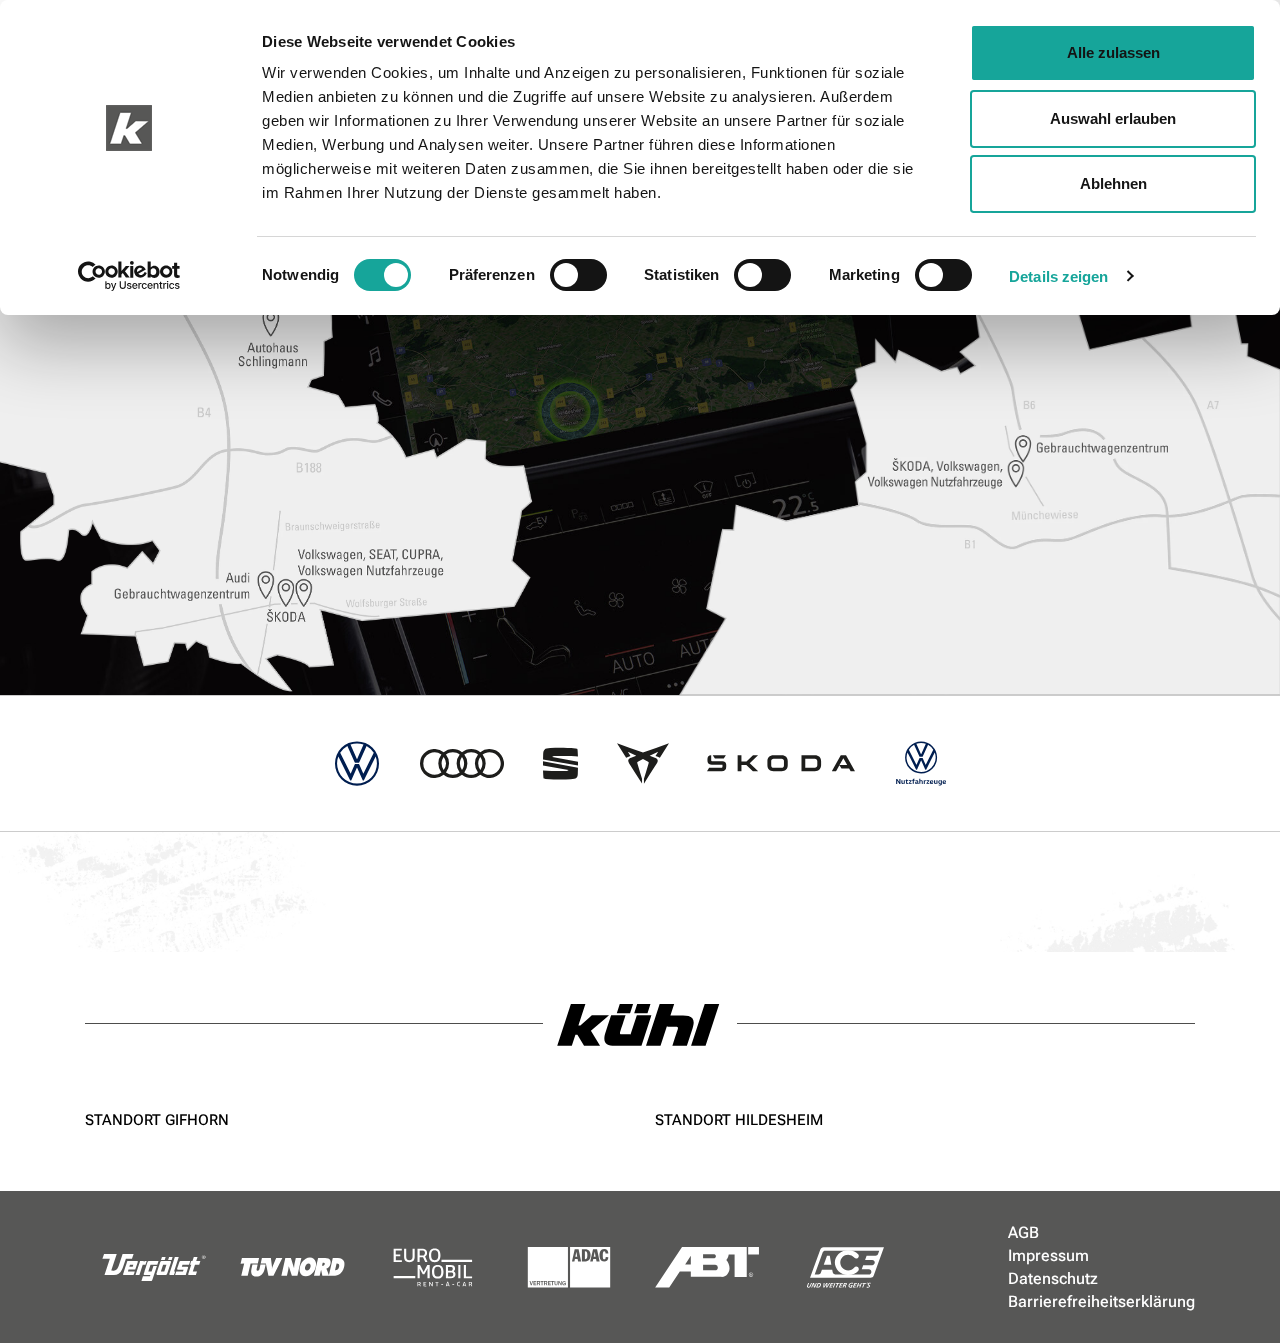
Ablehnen (1113, 183)
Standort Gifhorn (157, 1120)
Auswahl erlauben (1113, 118)
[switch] (578, 275)
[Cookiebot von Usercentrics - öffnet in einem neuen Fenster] (129, 276)
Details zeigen (1058, 276)
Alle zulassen (1113, 52)
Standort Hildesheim (739, 1120)
